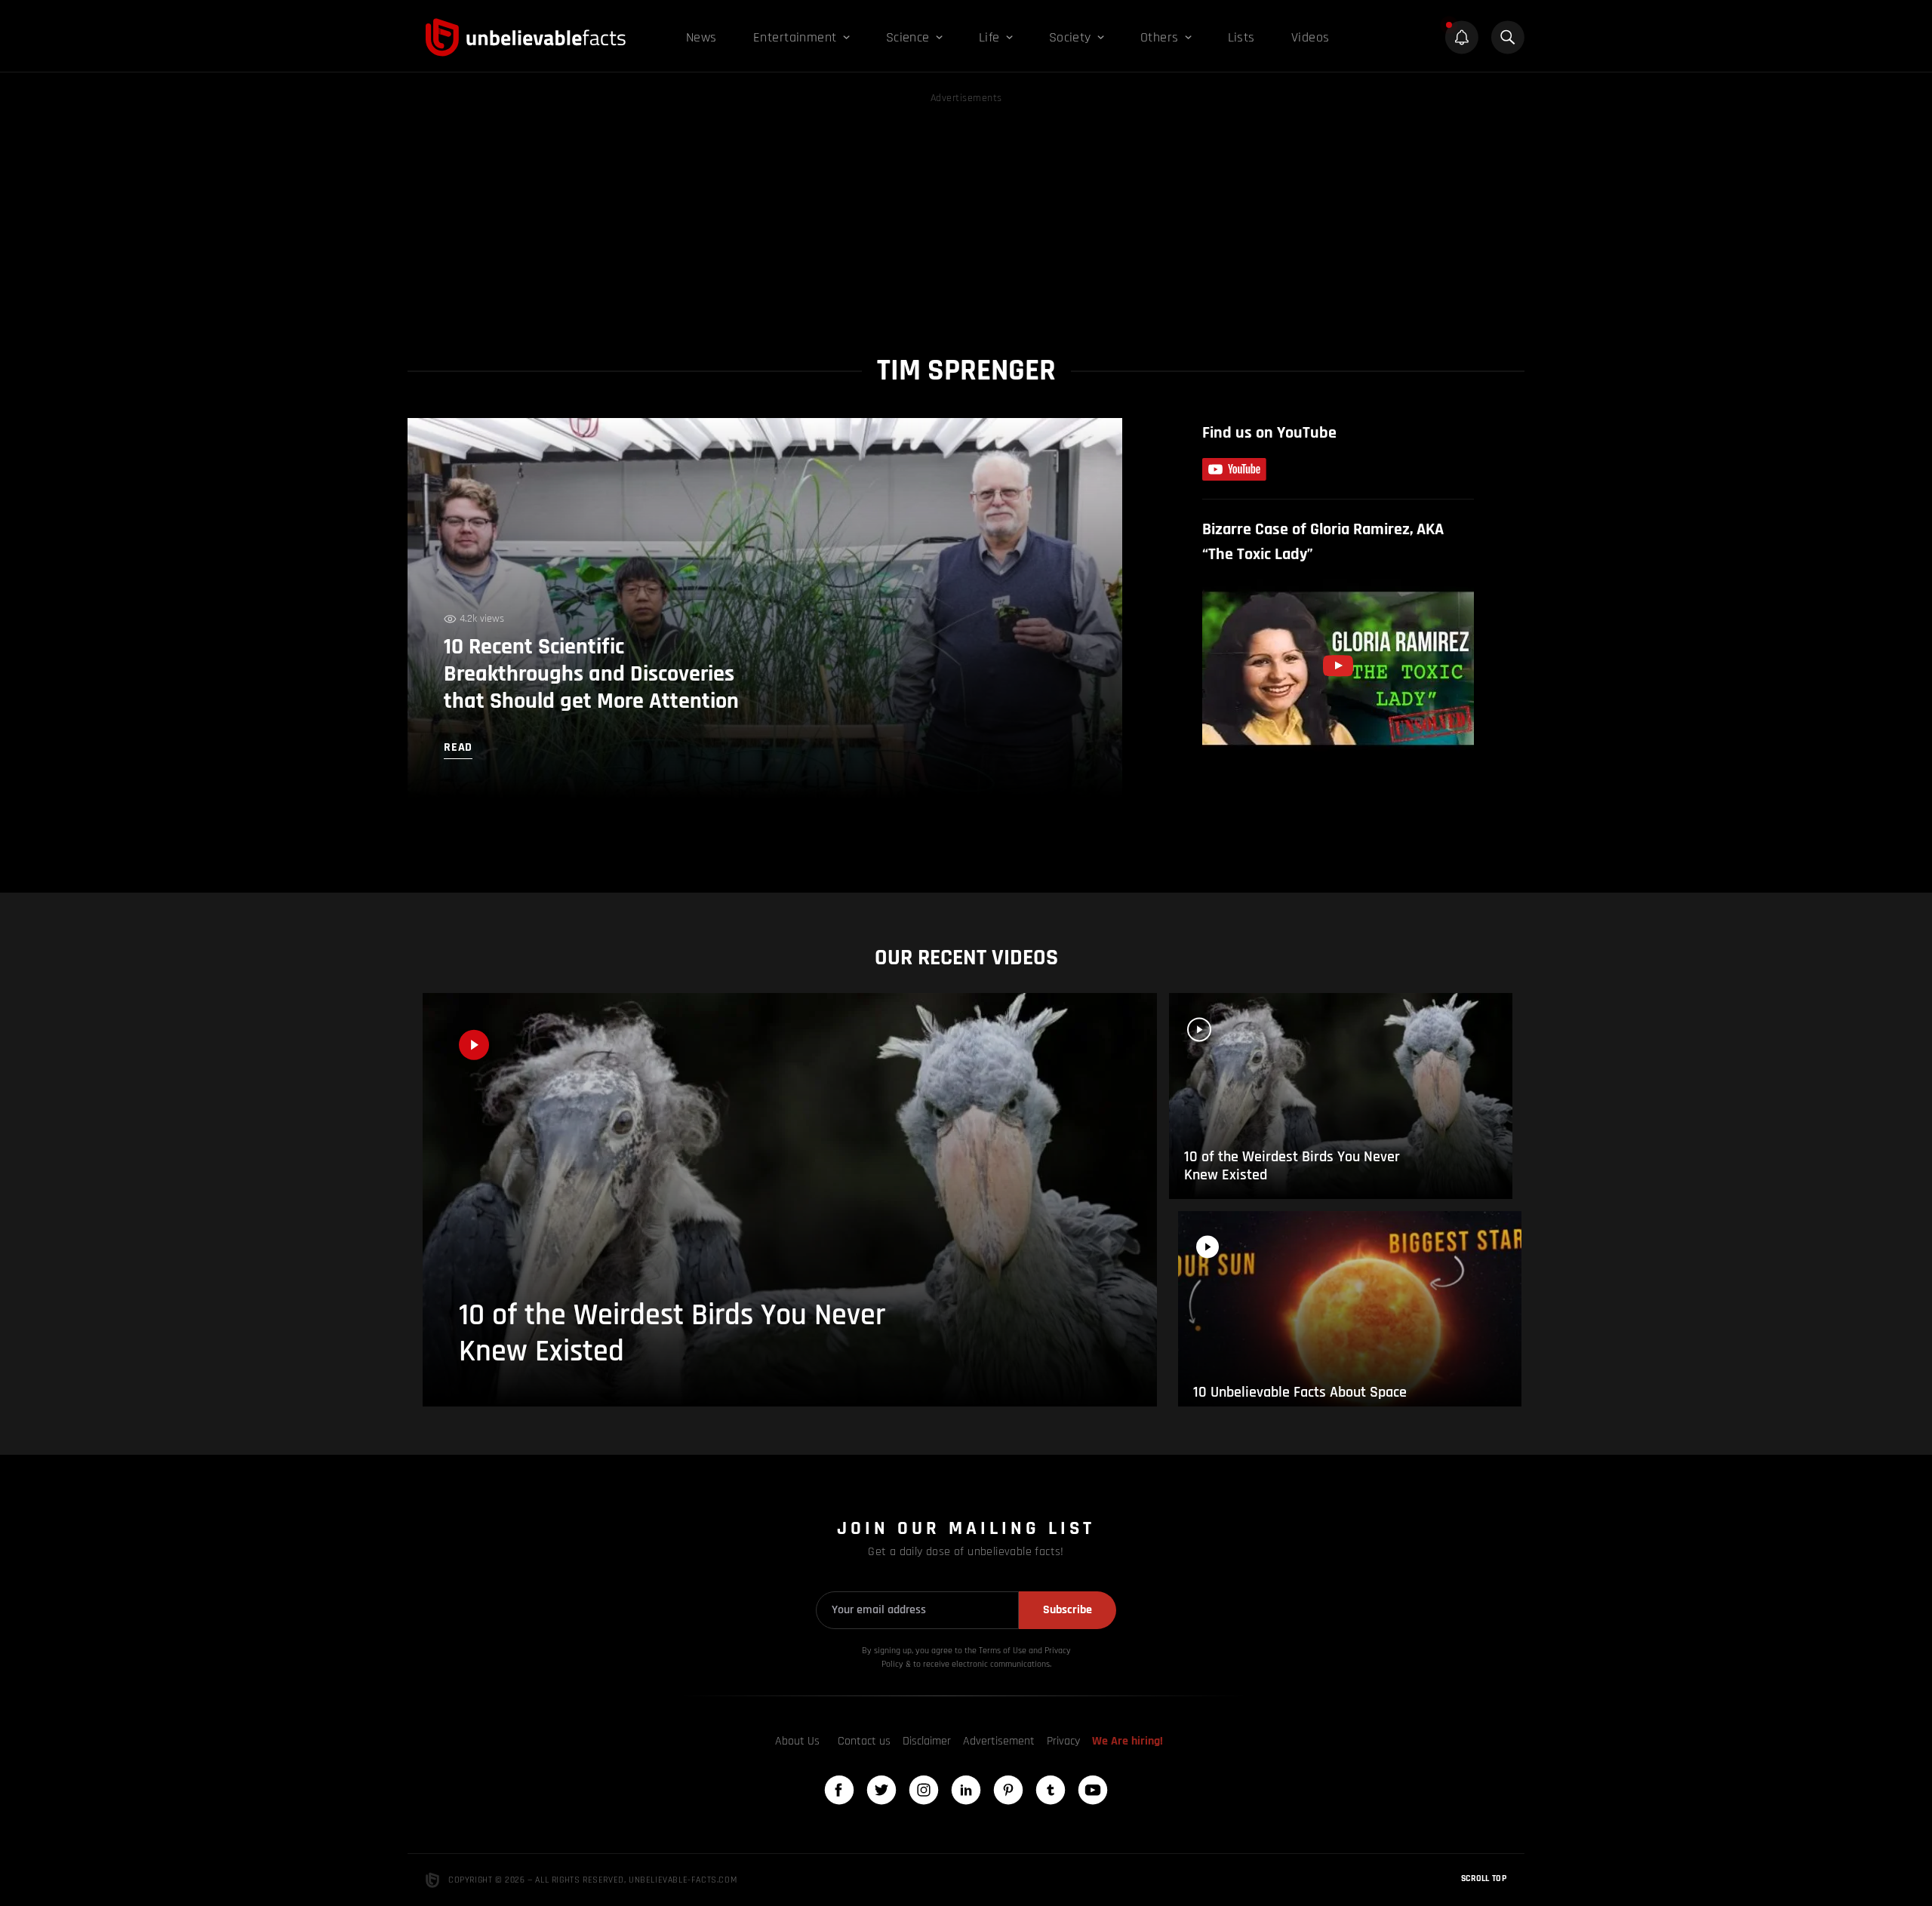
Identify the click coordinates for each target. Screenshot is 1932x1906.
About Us (797, 1741)
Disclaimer (927, 1741)
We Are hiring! (1128, 1741)
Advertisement (999, 1741)
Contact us (864, 1741)
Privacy (1063, 1741)
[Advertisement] (966, 213)
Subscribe (1068, 1610)
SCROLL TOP (1484, 1878)
